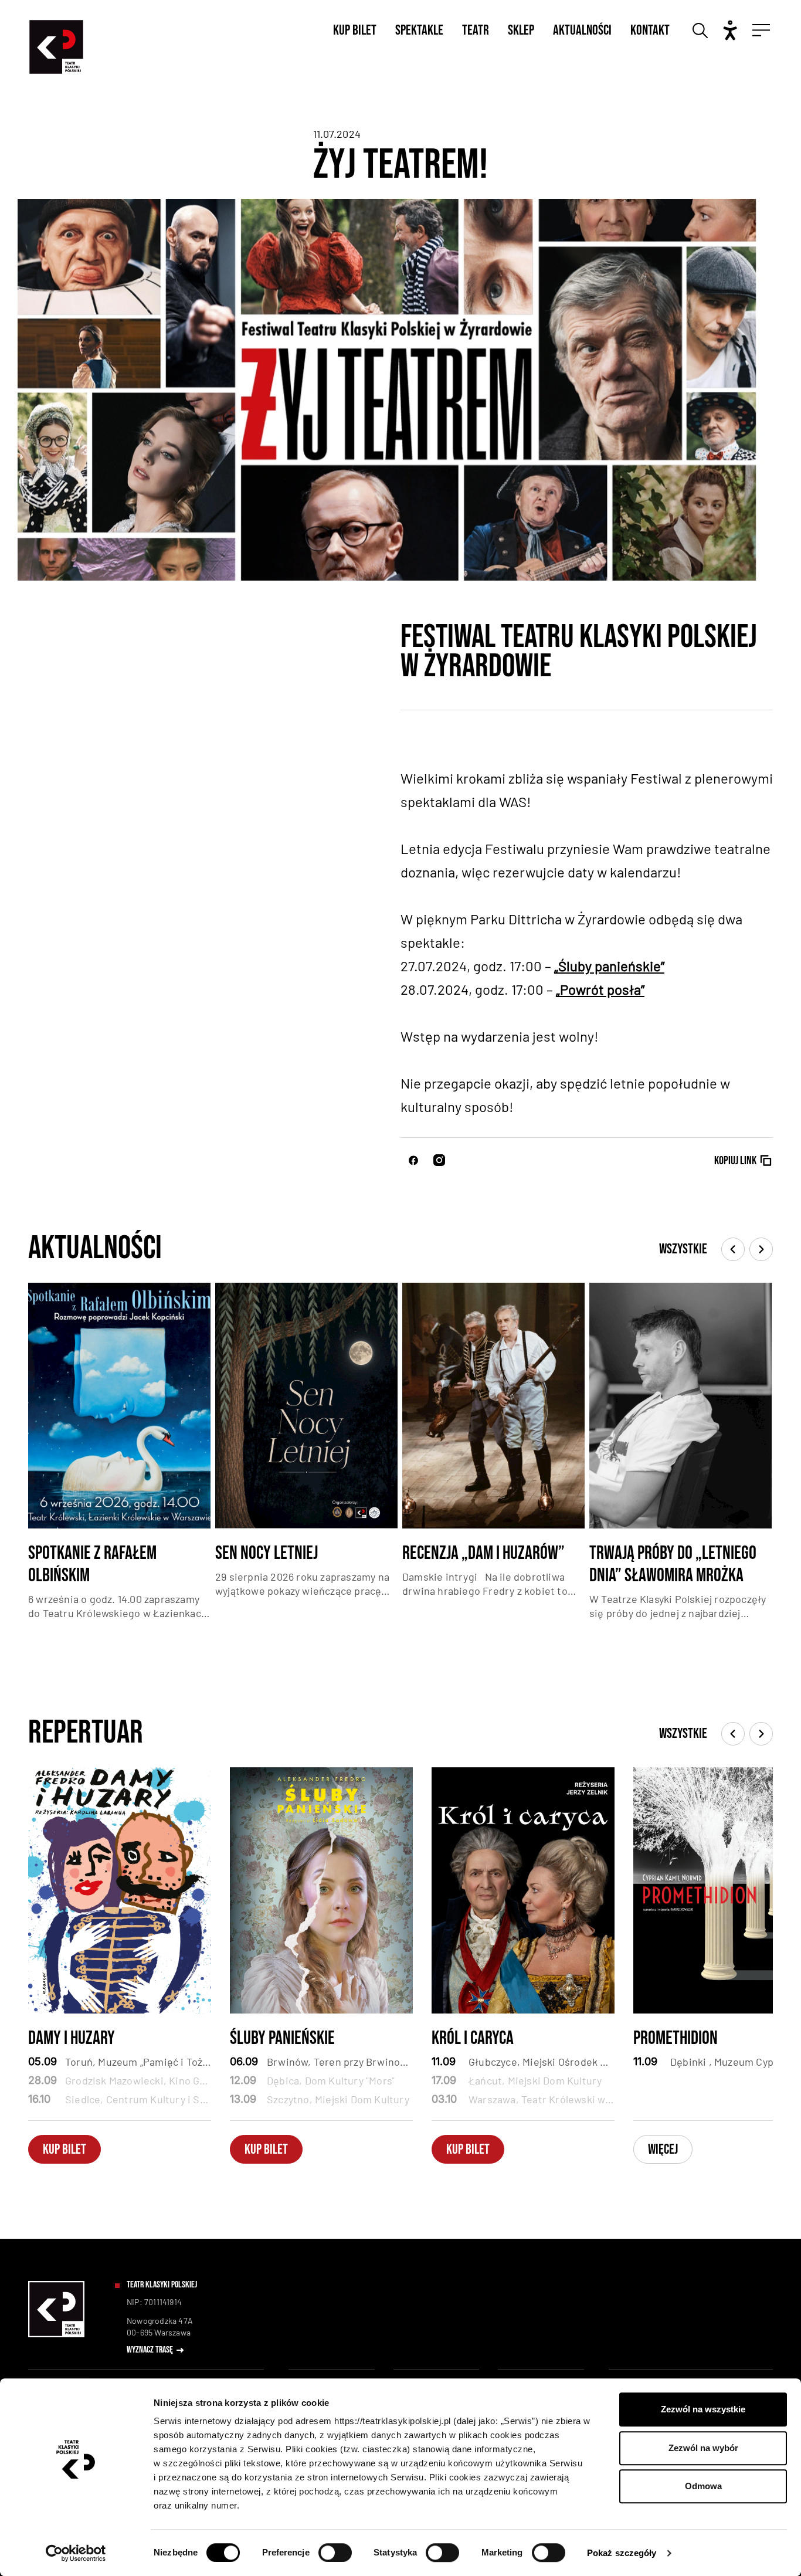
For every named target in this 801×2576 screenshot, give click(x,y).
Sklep (521, 30)
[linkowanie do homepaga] (56, 2335)
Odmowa (703, 2486)
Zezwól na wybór (703, 2448)
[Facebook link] (413, 1160)
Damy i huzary (72, 2039)
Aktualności (582, 30)
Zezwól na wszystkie (703, 2409)
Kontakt (650, 30)
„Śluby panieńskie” (609, 966)
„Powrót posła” (600, 989)
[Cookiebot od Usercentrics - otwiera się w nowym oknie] (76, 2553)
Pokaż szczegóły (622, 2553)
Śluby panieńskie (282, 2039)
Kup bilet (355, 30)
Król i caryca (473, 2039)
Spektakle (419, 30)
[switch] (335, 2553)
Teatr (476, 30)
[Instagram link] (439, 1160)
